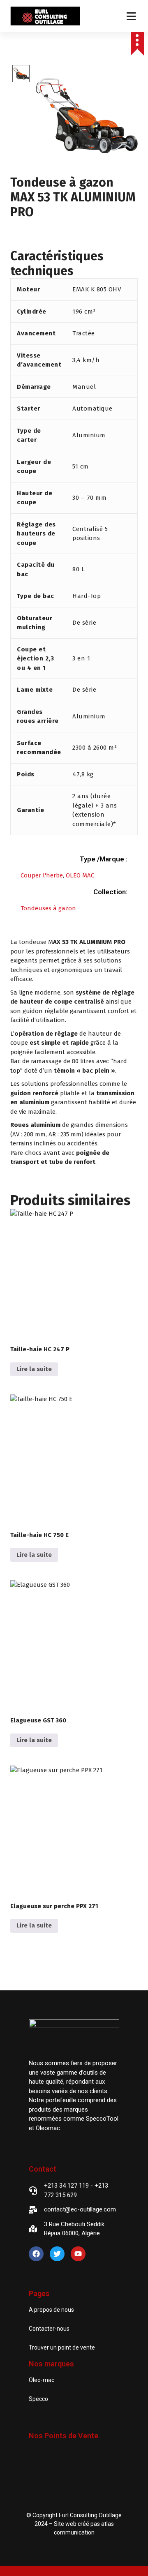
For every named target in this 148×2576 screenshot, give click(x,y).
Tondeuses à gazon (48, 908)
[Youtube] (78, 2254)
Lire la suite (34, 1369)
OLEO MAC (80, 875)
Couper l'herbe (42, 875)
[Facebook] (36, 2254)
